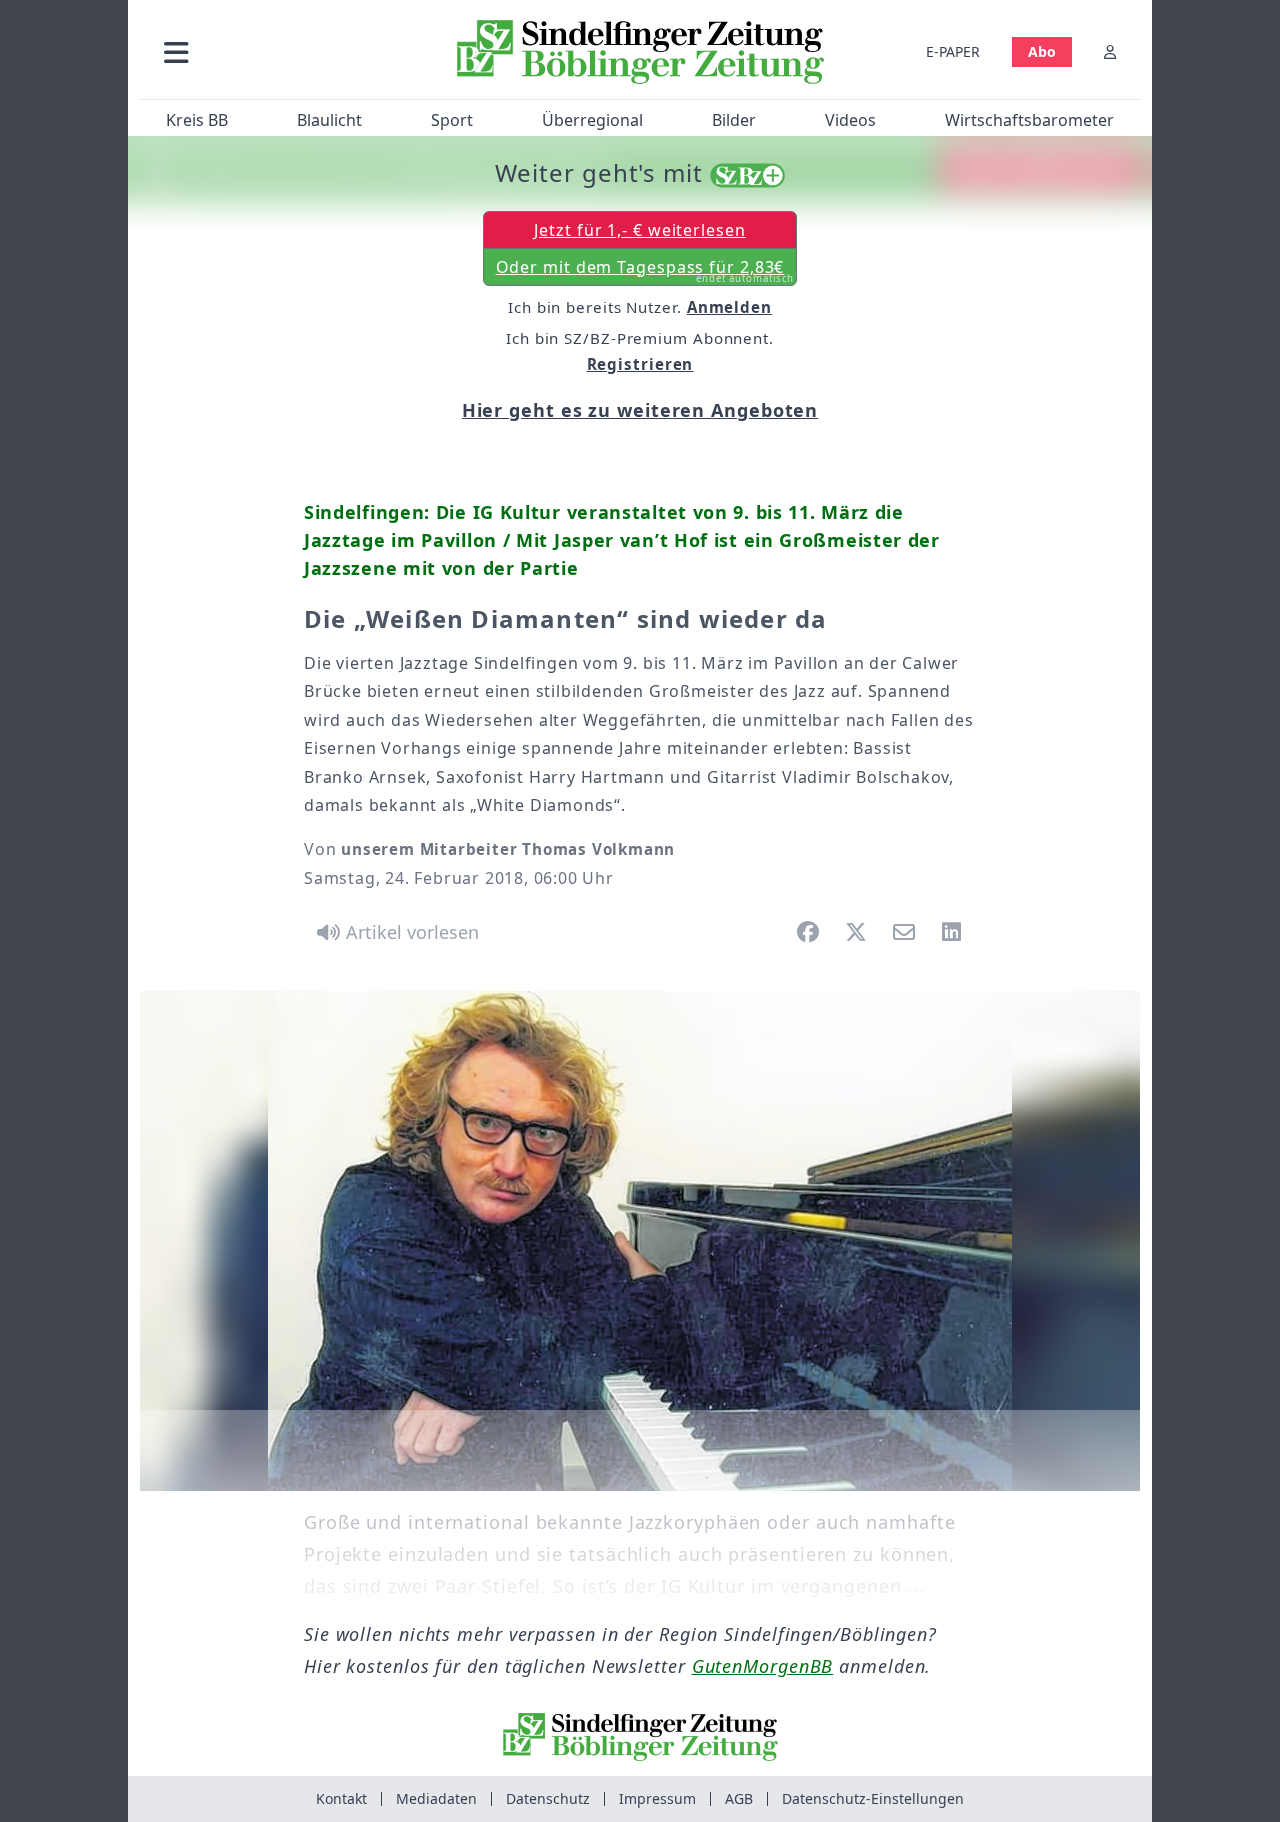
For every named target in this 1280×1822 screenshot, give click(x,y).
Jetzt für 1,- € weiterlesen (639, 230)
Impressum (657, 1798)
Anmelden (729, 307)
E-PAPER (953, 51)
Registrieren (640, 364)
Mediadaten (436, 1798)
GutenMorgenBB (763, 1666)
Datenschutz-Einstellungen (873, 1798)
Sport (452, 120)
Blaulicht (329, 120)
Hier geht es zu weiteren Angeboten (640, 410)
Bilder (734, 120)
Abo (1042, 51)
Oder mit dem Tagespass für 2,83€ (645, 271)
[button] (283, 51)
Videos (850, 120)
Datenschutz (548, 1798)
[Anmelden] (1110, 51)
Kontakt (341, 1798)
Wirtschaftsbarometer (1029, 120)
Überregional (592, 120)
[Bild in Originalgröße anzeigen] (640, 1241)
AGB (739, 1798)
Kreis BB (197, 120)
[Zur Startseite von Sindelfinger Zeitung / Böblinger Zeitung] (640, 52)
